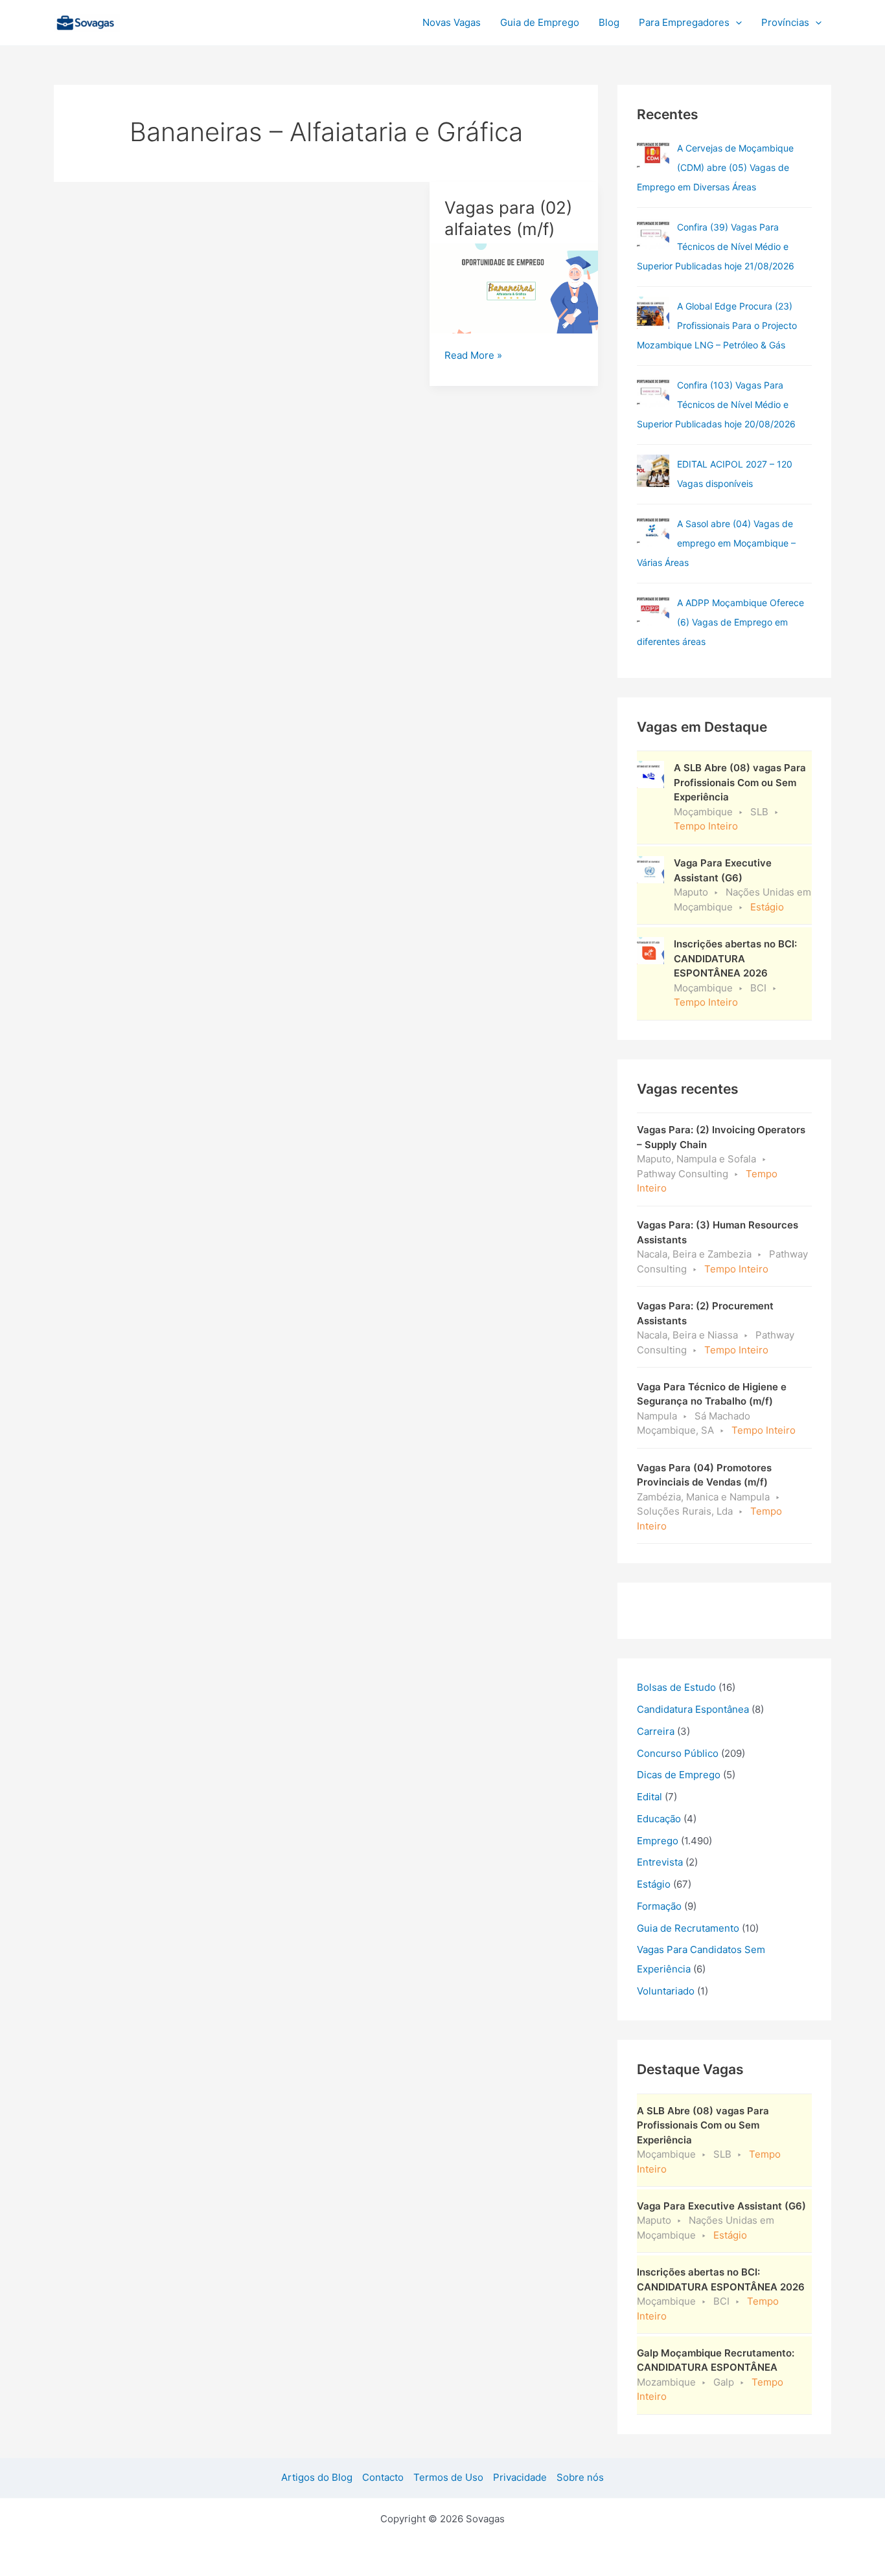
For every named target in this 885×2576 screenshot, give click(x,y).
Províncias (785, 22)
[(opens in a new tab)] (653, 234)
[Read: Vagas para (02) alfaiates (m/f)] (514, 288)
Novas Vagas (452, 22)
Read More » (473, 356)
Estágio (654, 1884)
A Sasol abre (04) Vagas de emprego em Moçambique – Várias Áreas (716, 543)
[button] (736, 23)
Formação (659, 1906)
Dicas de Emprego (679, 1775)
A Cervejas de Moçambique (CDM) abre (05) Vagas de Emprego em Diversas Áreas (715, 167)
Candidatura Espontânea (693, 1709)
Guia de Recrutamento (688, 1928)
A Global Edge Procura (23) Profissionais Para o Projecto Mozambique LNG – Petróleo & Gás (717, 325)
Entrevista (660, 1862)
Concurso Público (678, 1753)
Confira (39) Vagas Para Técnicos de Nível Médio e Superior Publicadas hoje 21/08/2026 (716, 246)
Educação (659, 1819)
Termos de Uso (448, 2477)
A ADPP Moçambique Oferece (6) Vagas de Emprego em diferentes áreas (720, 622)
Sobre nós (580, 2477)
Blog (609, 22)
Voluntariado (666, 1991)
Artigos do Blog (317, 2477)
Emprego (658, 1841)
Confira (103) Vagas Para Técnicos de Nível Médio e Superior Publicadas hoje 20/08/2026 (716, 404)
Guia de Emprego (540, 22)
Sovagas (155, 20)
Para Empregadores (684, 22)
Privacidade (520, 2477)
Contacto (383, 2477)
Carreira (656, 1731)
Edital (649, 1797)
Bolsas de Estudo (676, 1687)
